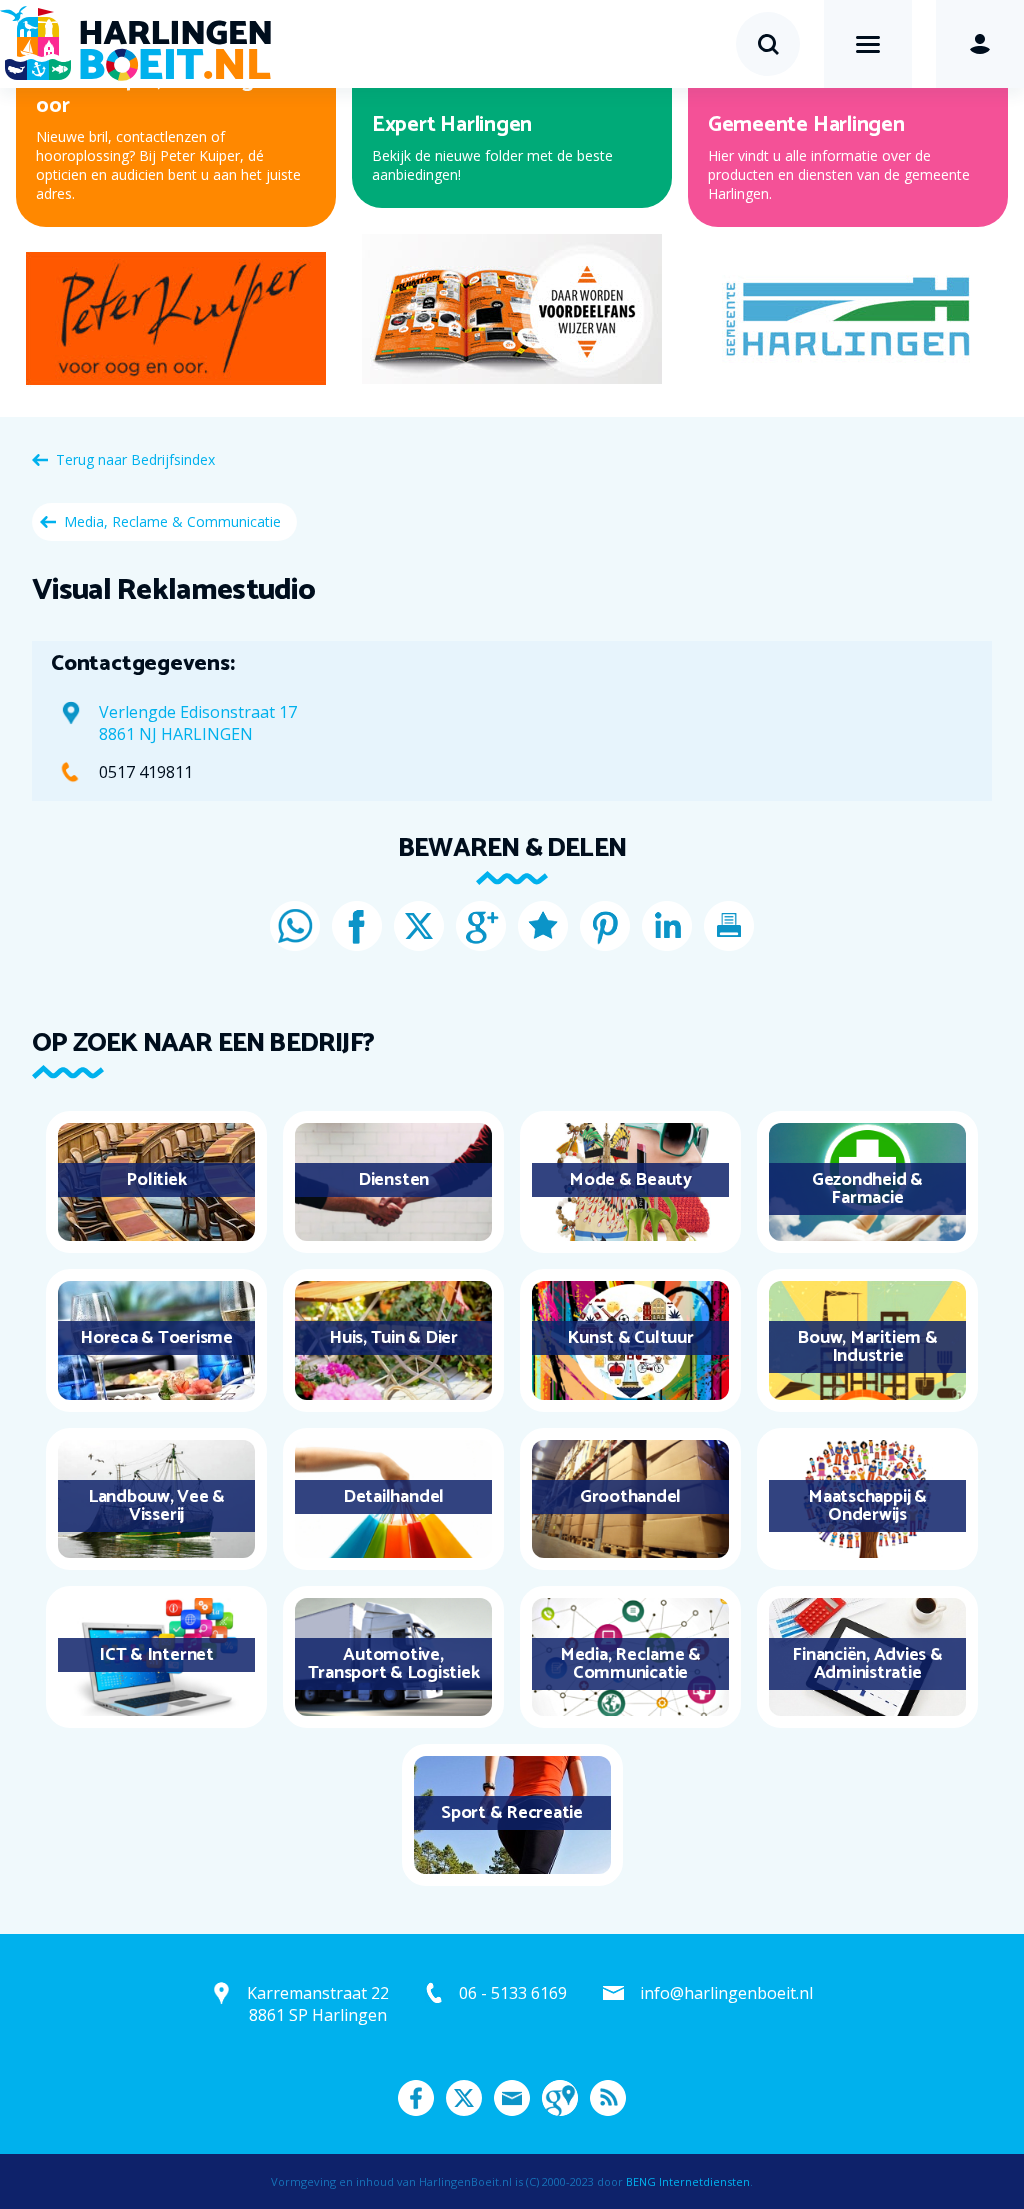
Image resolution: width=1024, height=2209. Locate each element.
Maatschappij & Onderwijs (867, 1506)
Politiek (156, 1180)
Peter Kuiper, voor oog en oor (159, 93)
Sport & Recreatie (512, 1813)
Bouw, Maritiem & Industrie (867, 1347)
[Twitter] (419, 926)
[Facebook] (357, 926)
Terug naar (135, 459)
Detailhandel (393, 1497)
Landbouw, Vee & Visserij (156, 1506)
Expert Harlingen (452, 125)
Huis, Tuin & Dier (393, 1338)
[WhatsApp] (295, 926)
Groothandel (630, 1497)
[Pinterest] (605, 926)
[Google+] (481, 926)
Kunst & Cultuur (630, 1338)
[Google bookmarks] (543, 926)
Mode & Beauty (630, 1180)
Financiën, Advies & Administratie (867, 1664)
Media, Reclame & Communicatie (172, 521)
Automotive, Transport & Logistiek (394, 1664)
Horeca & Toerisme (156, 1338)
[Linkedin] (667, 926)
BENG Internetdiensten (688, 2181)
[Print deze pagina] (729, 926)
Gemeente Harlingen (806, 125)
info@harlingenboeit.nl (726, 1993)
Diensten (393, 1180)
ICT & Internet (156, 1655)
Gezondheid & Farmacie (867, 1189)
